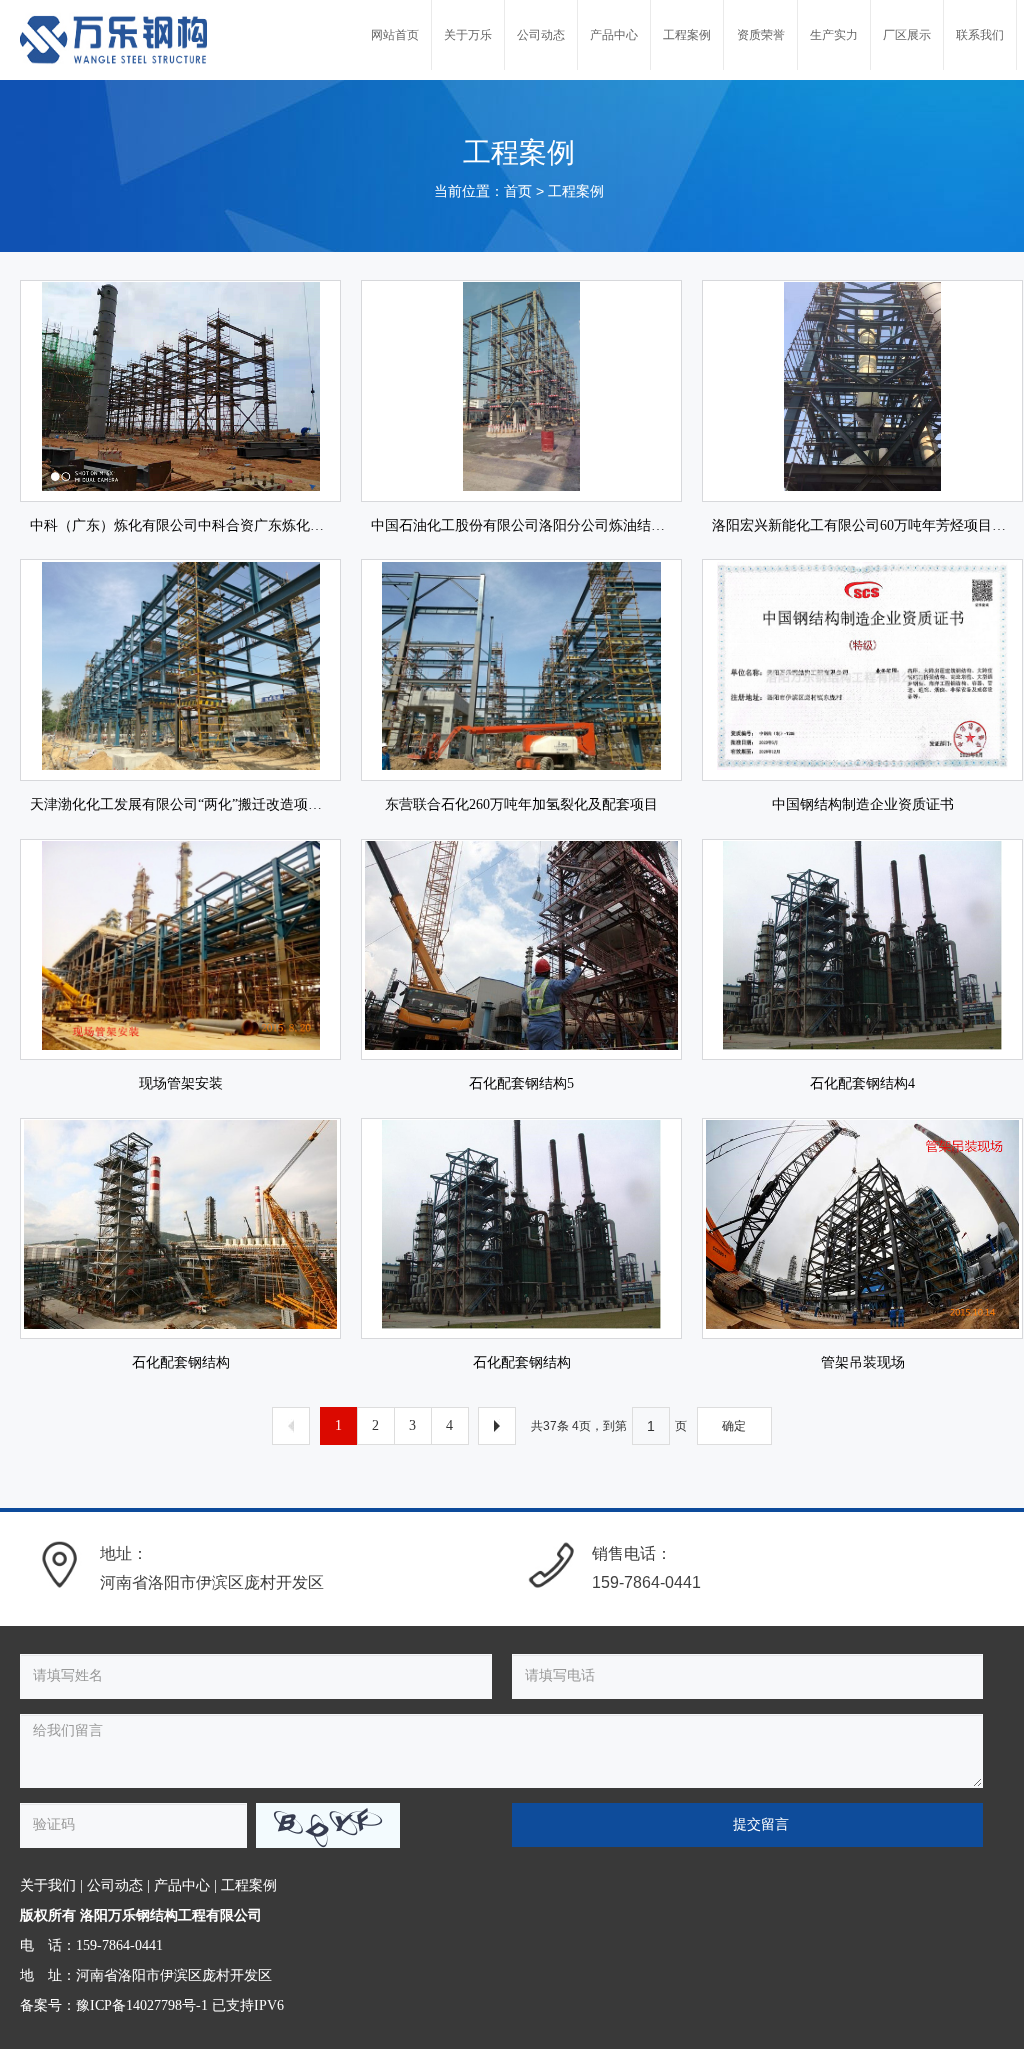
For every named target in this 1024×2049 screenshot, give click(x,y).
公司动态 (115, 1885)
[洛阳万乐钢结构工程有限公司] (115, 40)
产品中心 (182, 1885)
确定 (734, 1426)
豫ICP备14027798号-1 (142, 2005)
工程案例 (576, 191)
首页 (518, 191)
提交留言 (761, 1824)
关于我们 (48, 1885)
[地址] (60, 1565)
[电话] (552, 1565)
